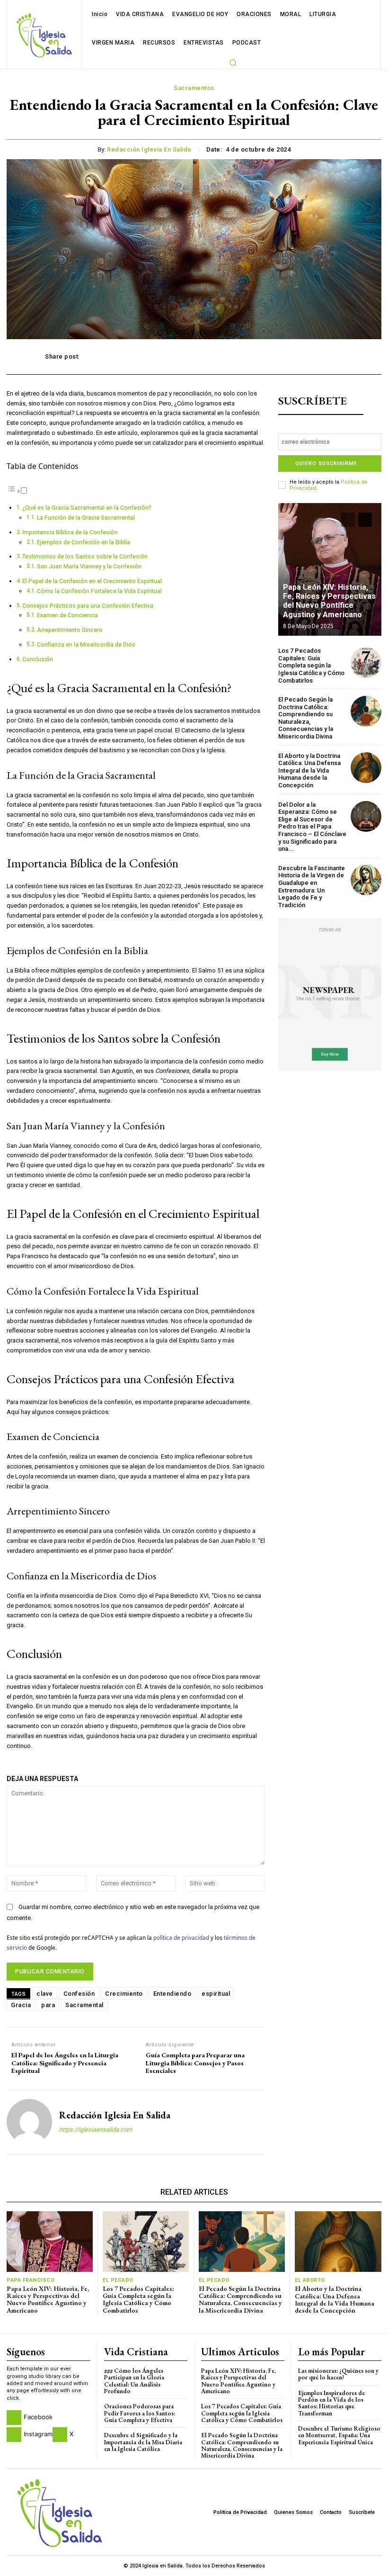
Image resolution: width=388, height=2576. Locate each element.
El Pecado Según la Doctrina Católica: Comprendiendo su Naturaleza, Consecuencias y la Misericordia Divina (306, 718)
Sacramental (84, 2005)
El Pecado (118, 2280)
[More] (333, 357)
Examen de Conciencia (67, 615)
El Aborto (310, 2280)
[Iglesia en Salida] (44, 35)
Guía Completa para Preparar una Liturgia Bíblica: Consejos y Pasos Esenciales (195, 2063)
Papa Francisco (31, 2280)
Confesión (79, 1994)
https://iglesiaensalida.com (96, 2130)
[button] (233, 63)
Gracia (21, 2005)
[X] (60, 2435)
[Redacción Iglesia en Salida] (29, 2122)
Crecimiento (124, 1994)
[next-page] (365, 520)
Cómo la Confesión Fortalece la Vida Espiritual (99, 591)
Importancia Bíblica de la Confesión (70, 532)
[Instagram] (14, 2435)
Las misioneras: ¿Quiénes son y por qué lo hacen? (338, 2374)
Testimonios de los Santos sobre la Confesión (85, 557)
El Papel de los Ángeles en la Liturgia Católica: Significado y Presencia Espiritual (65, 2063)
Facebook (38, 2417)
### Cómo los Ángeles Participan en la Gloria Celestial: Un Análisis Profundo (134, 2381)
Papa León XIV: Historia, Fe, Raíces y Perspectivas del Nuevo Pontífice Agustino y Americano (329, 601)
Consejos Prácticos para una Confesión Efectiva (88, 606)
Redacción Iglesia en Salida (149, 149)
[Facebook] (14, 2418)
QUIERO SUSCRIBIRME (326, 464)
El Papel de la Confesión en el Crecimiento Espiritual (92, 581)
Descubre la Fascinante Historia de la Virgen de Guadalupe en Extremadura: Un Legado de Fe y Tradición (312, 887)
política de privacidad (181, 1937)
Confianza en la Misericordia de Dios (86, 645)
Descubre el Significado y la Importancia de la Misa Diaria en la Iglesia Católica (143, 2442)
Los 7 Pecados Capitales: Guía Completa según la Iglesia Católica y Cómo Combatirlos (311, 665)
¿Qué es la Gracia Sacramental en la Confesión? (87, 508)
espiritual (216, 1994)
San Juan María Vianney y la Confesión (89, 567)
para (48, 2005)
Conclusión (38, 659)
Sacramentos (194, 88)
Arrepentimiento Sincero (70, 630)
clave (45, 1994)
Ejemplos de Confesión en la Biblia (84, 542)
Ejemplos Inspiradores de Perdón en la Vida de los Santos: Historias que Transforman (331, 2403)
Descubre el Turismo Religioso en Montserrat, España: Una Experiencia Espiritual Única (339, 2435)
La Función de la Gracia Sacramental (86, 518)
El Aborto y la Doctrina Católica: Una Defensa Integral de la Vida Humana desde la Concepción (309, 770)
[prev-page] (348, 520)
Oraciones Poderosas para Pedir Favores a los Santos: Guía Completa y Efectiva (140, 2413)
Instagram (38, 2434)
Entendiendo (172, 1994)
